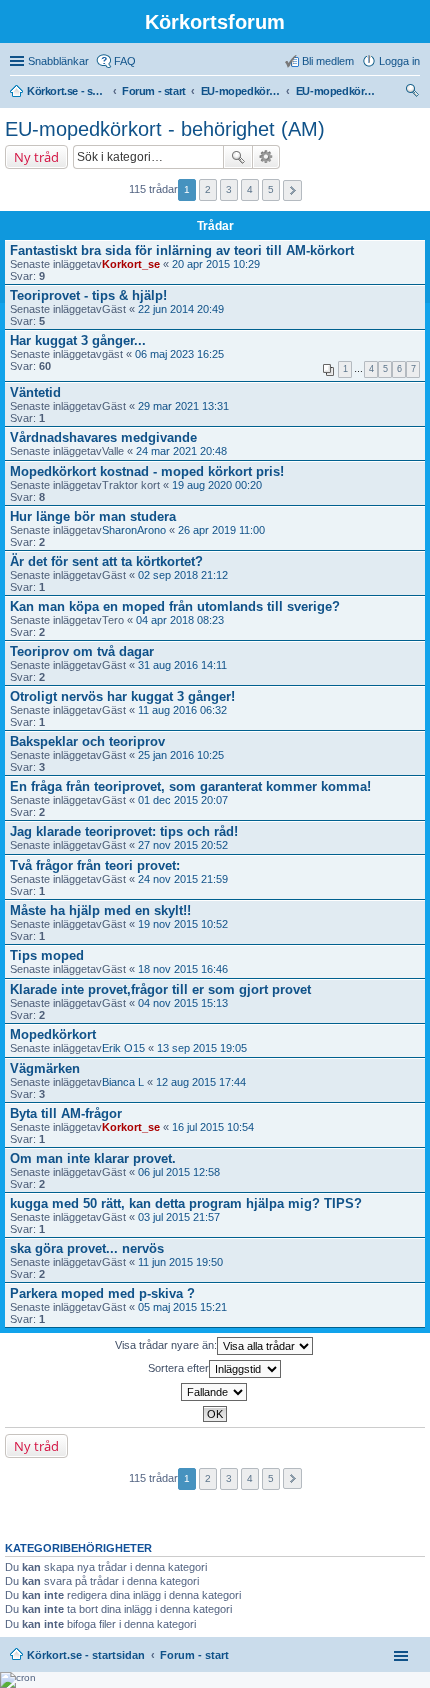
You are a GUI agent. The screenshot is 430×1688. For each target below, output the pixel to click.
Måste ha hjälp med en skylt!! (100, 910)
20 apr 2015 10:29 (216, 264)
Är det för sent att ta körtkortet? (106, 561)
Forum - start (194, 1655)
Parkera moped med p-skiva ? (102, 1293)
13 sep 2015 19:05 (202, 1048)
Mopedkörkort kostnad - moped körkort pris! (147, 471)
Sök (238, 157)
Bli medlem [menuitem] (328, 61)
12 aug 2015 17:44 (201, 1082)
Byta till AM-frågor (66, 1113)
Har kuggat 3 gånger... (78, 340)
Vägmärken (45, 1068)
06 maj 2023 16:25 (179, 354)
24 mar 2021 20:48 (181, 451)
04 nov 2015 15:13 (183, 1003)
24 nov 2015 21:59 (183, 879)
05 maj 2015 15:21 (182, 1307)
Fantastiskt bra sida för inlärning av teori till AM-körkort (182, 250)
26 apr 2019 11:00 (221, 530)
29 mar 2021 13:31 (183, 406)
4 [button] (250, 189)
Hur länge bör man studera (93, 516)
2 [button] (208, 189)
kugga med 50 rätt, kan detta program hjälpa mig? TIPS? (186, 1203)
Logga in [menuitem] (399, 61)
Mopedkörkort (53, 1034)
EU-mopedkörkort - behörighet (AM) (165, 129)
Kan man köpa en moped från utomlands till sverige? (175, 606)
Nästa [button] (292, 190)
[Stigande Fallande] (215, 1392)
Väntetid (35, 392)
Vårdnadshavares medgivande (103, 437)
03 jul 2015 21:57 (179, 1217)
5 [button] (271, 189)
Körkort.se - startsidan (86, 1655)
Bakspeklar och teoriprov (87, 741)
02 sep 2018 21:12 (183, 575)
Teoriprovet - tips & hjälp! (88, 295)
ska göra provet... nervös (87, 1248)
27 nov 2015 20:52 (183, 845)
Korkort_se (131, 264)
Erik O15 (123, 1048)
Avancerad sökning (266, 157)
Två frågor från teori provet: (95, 865)
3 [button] (229, 189)
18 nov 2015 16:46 (183, 969)
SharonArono (134, 530)
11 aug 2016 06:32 (182, 710)
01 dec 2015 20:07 (183, 800)
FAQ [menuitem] (125, 61)
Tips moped (47, 955)
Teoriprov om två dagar (82, 651)
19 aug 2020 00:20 (217, 485)
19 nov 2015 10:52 (183, 924)
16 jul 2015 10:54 (213, 1127)
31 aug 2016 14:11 (182, 665)
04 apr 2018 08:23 (180, 620)
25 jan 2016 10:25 (181, 755)
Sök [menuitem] (414, 93)
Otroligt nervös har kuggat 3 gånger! (122, 696)
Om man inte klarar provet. (93, 1158)
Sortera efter (178, 1368)
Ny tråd (36, 157)
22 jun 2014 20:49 (181, 309)
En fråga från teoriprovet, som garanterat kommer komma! (190, 786)
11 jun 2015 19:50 (180, 1262)
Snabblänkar (58, 61)
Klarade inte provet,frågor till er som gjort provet (160, 989)
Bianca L (123, 1082)
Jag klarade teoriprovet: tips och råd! (124, 831)
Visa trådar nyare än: (166, 1345)
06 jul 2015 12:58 (179, 1172)
